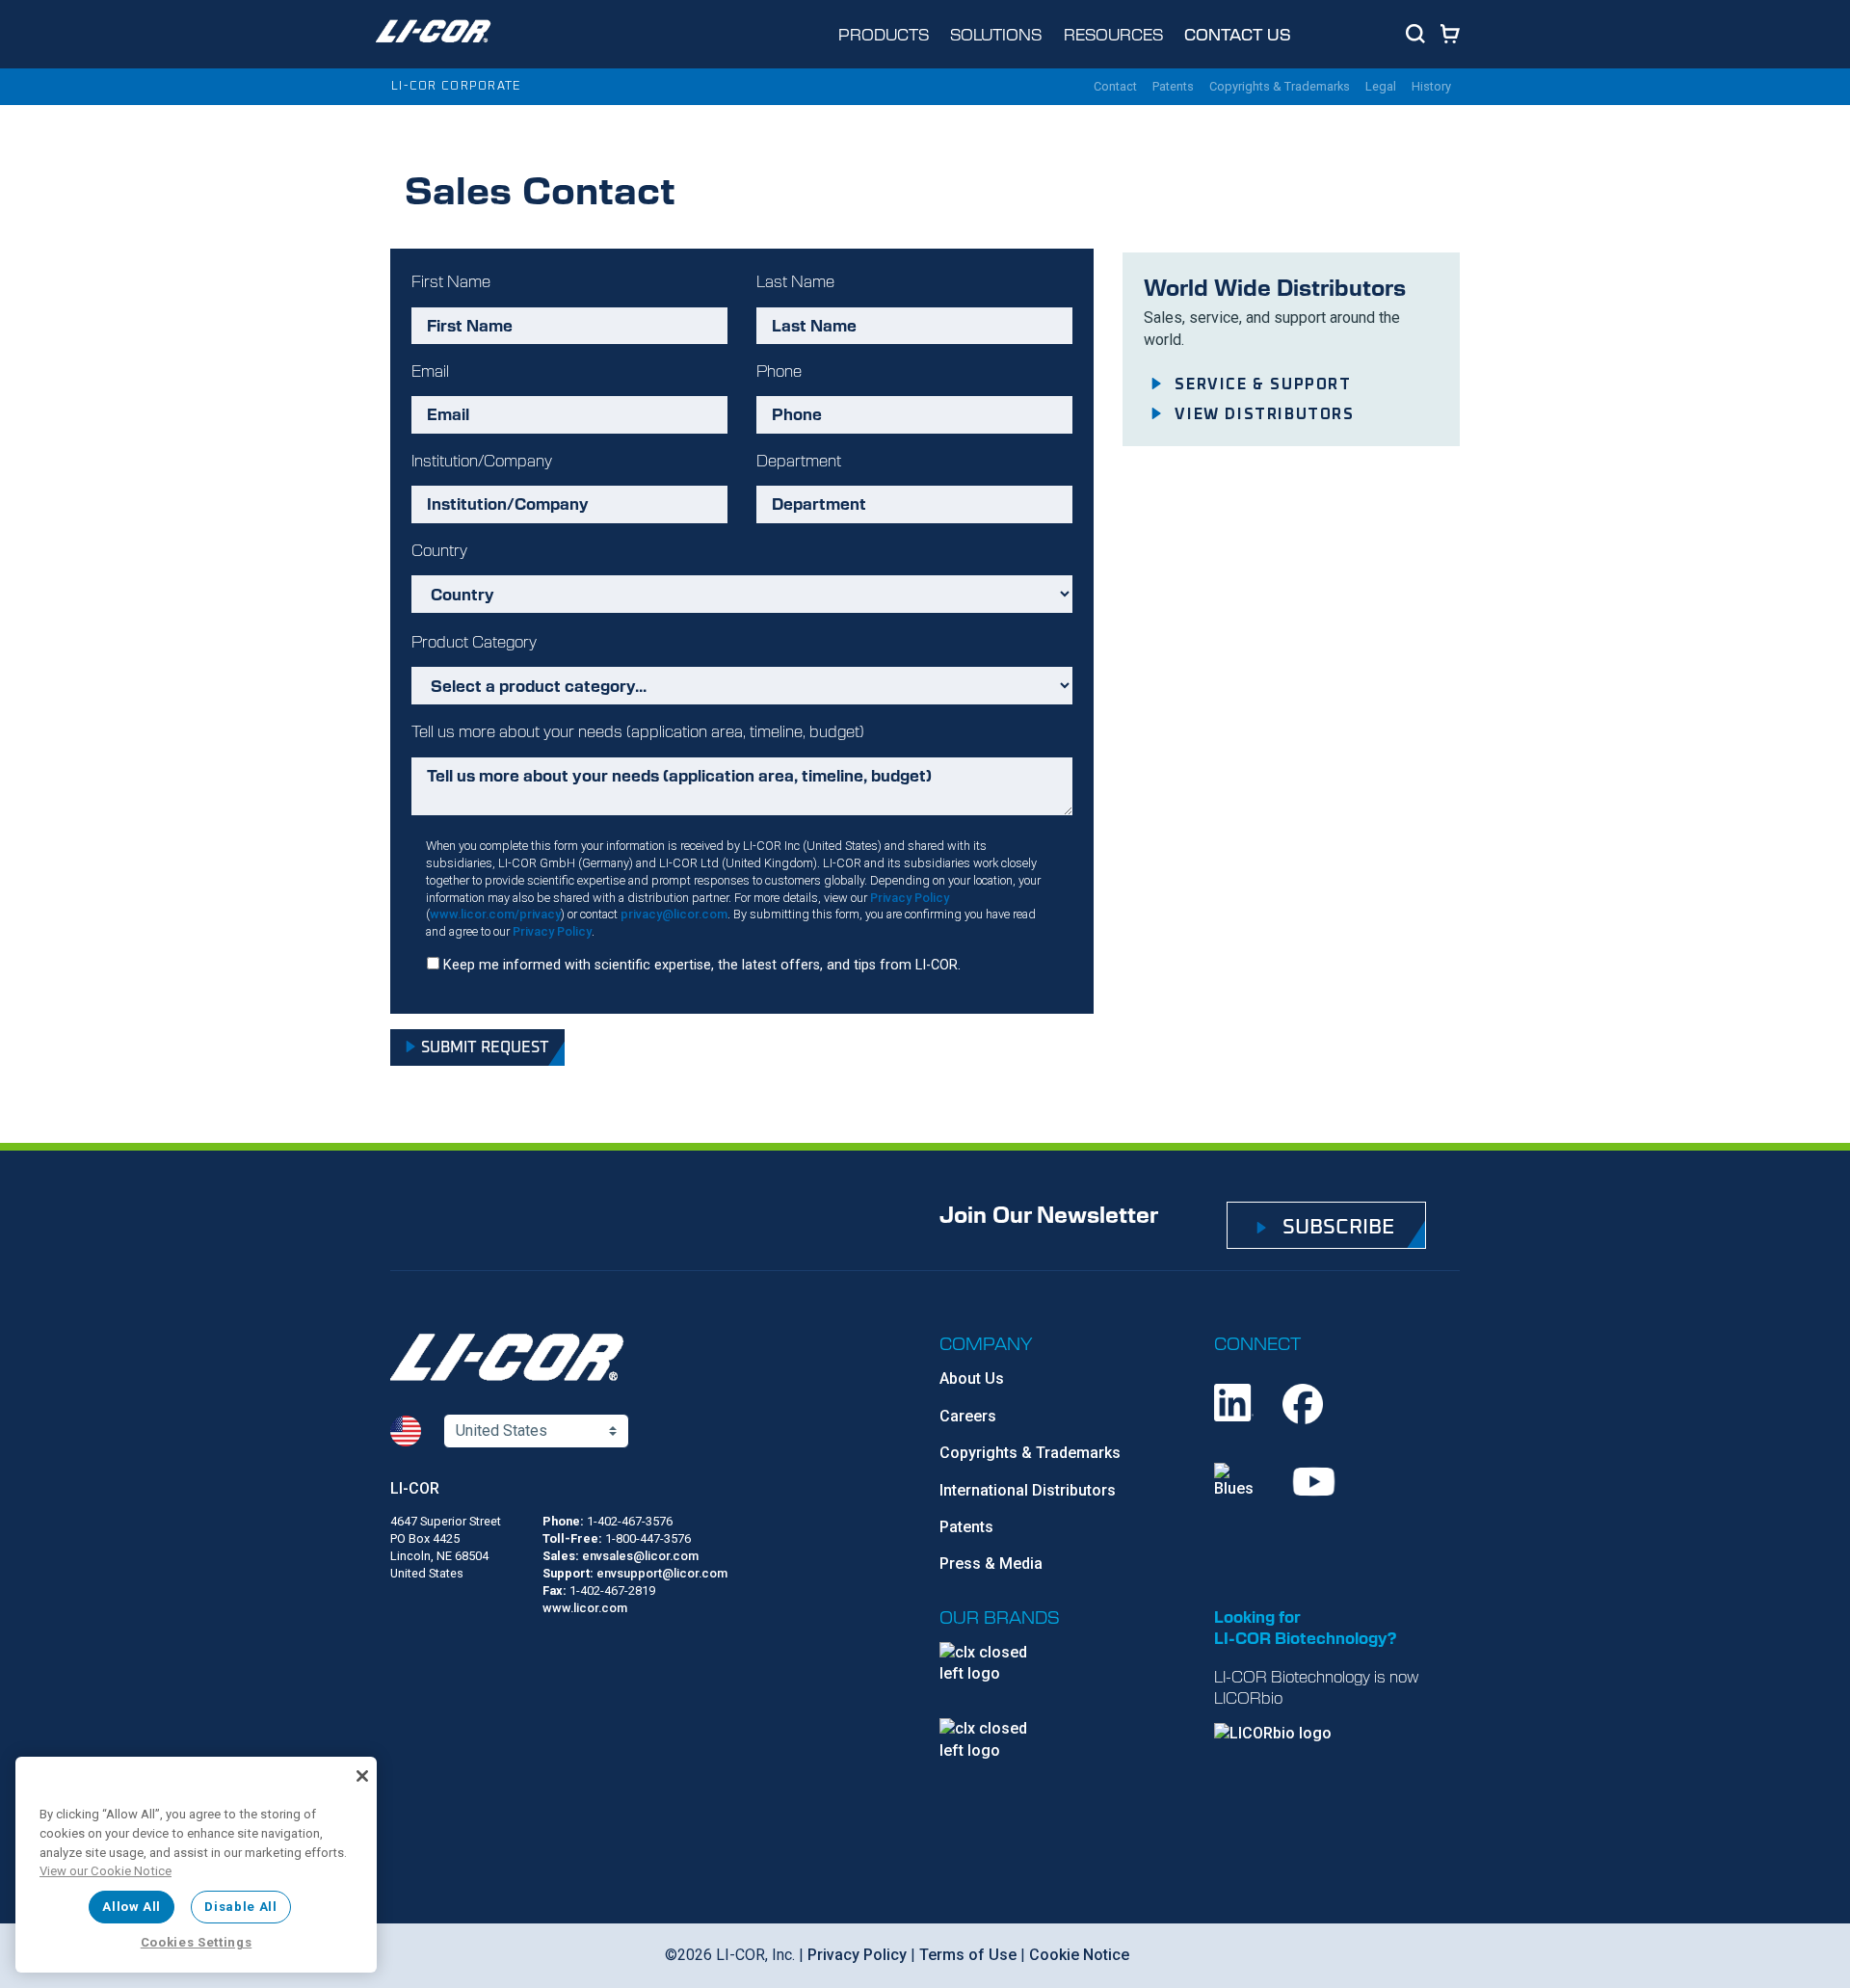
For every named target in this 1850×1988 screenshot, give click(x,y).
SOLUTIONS (996, 34)
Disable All (240, 1907)
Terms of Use (968, 1955)
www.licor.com (585, 1608)
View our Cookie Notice (106, 1871)
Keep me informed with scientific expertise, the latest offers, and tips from (702, 965)
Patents (966, 1527)
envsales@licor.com (640, 1556)
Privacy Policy (910, 898)
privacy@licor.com (674, 914)
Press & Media (991, 1564)
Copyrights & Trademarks (1030, 1453)
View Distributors (1264, 414)
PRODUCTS (884, 34)
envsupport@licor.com (662, 1573)
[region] (196, 1865)
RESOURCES (1113, 34)
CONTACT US (1238, 34)
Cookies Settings (197, 1942)
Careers (968, 1416)
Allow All (132, 1907)
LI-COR (415, 1488)
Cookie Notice (1079, 1955)
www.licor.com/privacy (495, 914)
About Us (972, 1378)
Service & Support (1263, 384)
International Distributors (1028, 1490)
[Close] (362, 1776)
